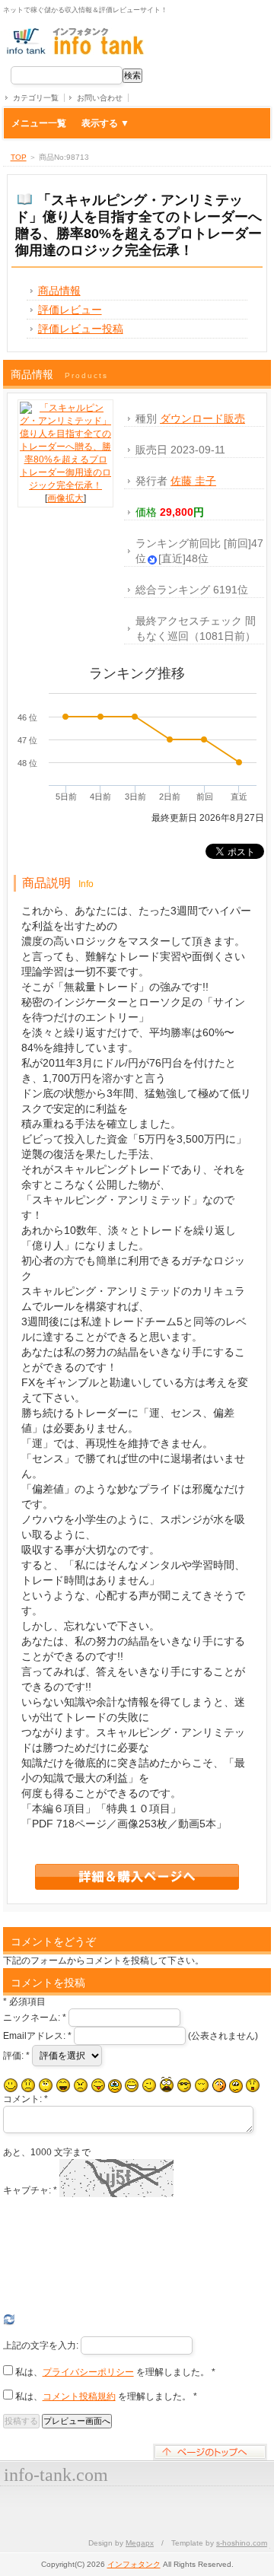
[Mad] (81, 2085)
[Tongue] (98, 2085)
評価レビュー (70, 310)
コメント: (25, 2099)
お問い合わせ (100, 98)
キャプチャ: (30, 2190)
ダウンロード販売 (202, 418)
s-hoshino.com (242, 2543)
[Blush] (219, 2085)
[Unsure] (236, 2086)
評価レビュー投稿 (81, 329)
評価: (16, 2056)
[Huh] (46, 2085)
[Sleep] (202, 2085)
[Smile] (11, 2085)
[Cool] (184, 2085)
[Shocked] (253, 2085)
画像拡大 (65, 498)
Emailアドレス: (37, 2036)
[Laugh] (63, 2085)
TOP (19, 157)
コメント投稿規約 (79, 2396)
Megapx (140, 2543)
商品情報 (59, 291)
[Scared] (167, 2085)
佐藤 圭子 (193, 481)
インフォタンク (134, 2564)
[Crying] (115, 2086)
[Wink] (149, 2085)
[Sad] (28, 2085)
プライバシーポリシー (88, 2372)
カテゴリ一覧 (36, 98)
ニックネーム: (35, 2018)
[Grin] (132, 2085)
